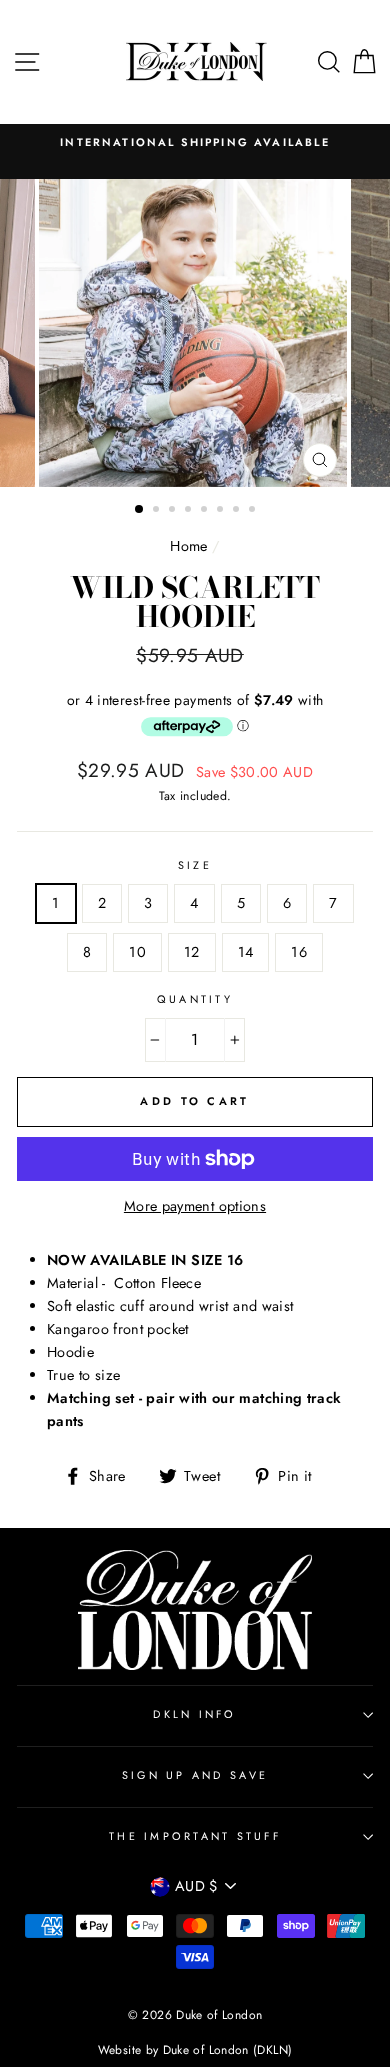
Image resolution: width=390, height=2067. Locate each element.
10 (137, 952)
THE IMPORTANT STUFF (195, 1836)
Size (195, 865)
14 (246, 952)
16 (299, 952)
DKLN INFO (194, 1714)
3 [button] (174, 511)
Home (188, 546)
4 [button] (190, 511)
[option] (195, 142)
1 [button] (140, 510)
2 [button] (158, 511)
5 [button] (206, 511)
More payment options (195, 1206)
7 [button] (238, 511)
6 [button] (222, 511)
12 (192, 952)
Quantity (195, 999)
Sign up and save (195, 1775)
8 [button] (254, 511)
